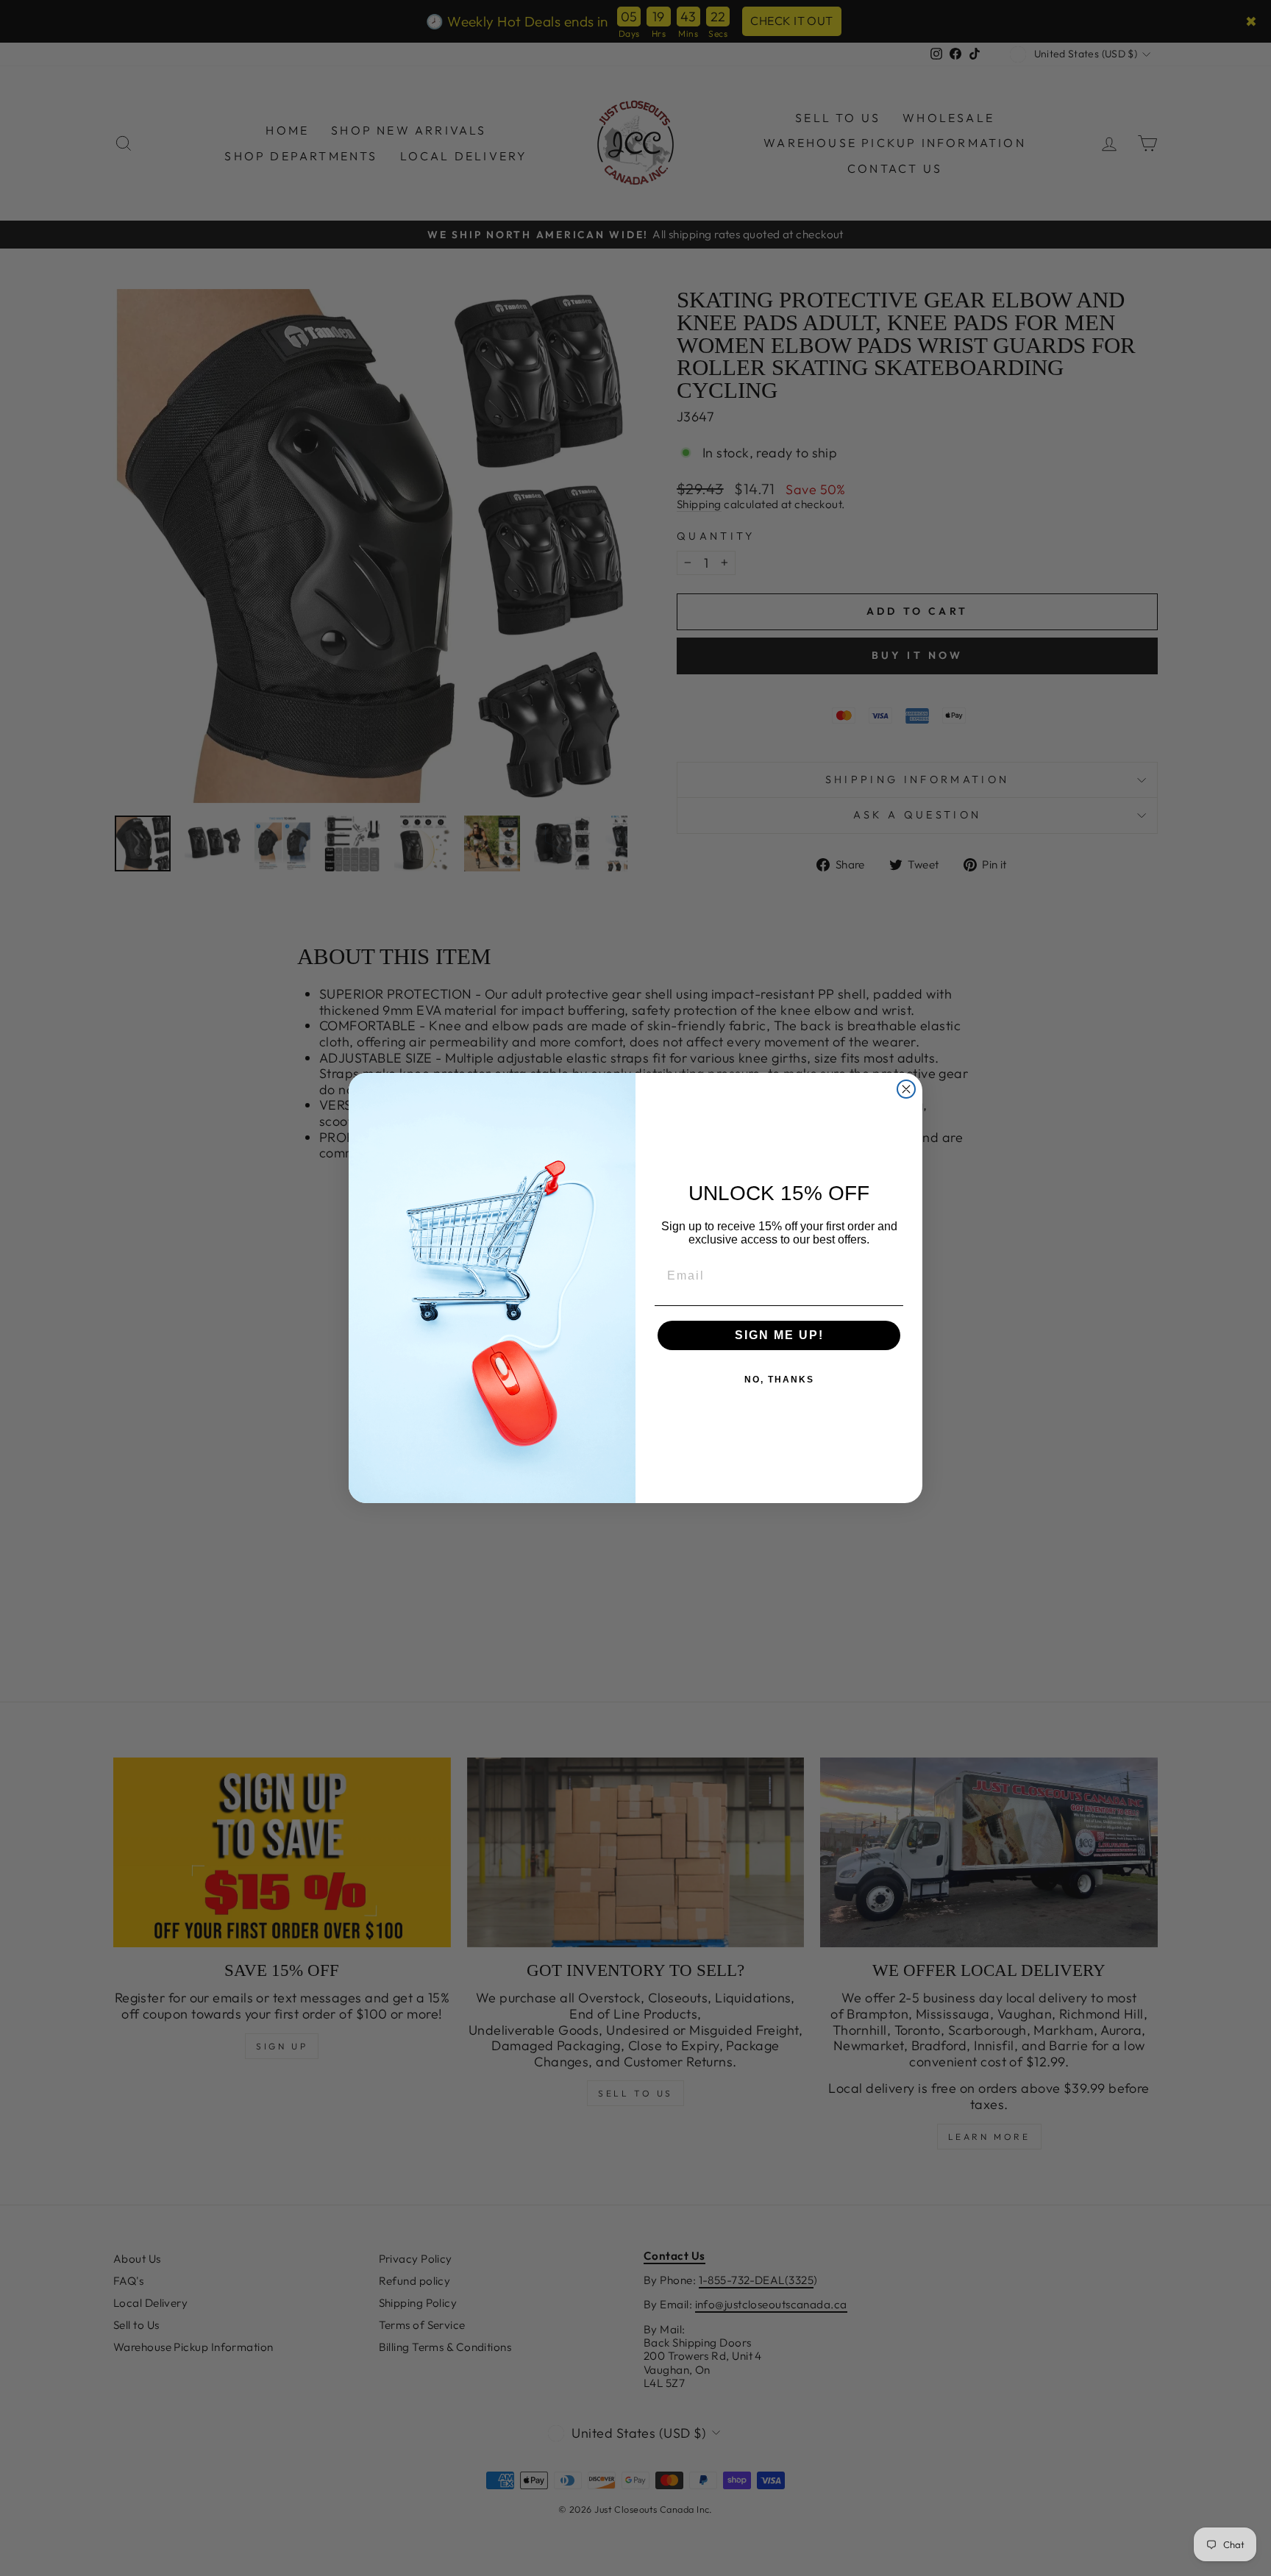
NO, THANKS (779, 1380)
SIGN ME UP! (779, 1335)
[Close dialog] (906, 1089)
